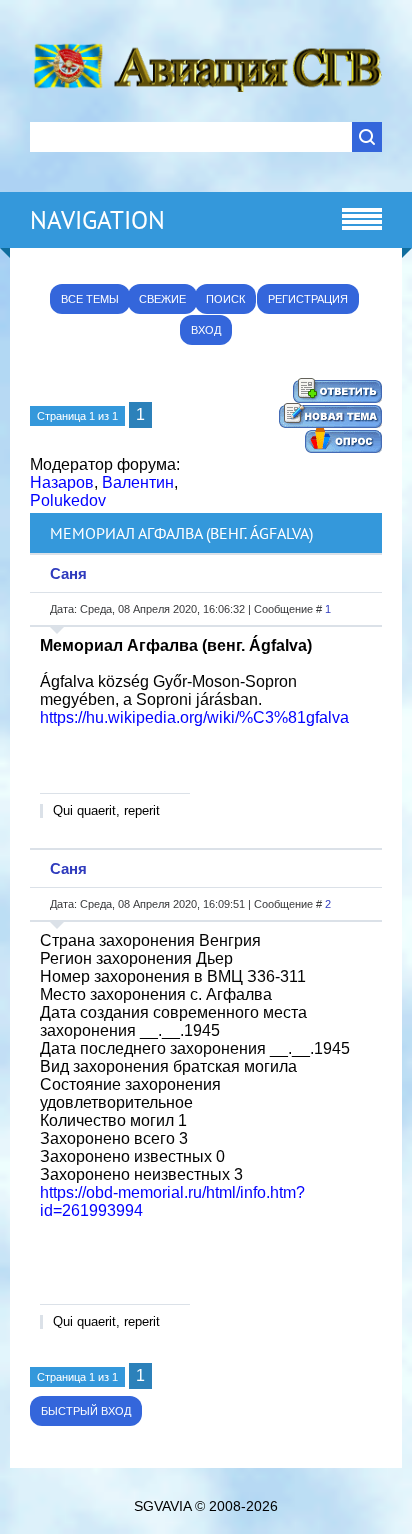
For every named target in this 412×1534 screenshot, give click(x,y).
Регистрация (308, 299)
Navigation (97, 220)
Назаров (62, 482)
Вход (206, 330)
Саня (68, 573)
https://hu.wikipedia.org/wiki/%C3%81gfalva (194, 717)
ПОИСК (225, 299)
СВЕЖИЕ (162, 299)
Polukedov (68, 500)
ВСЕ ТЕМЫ (90, 299)
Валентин (138, 482)
